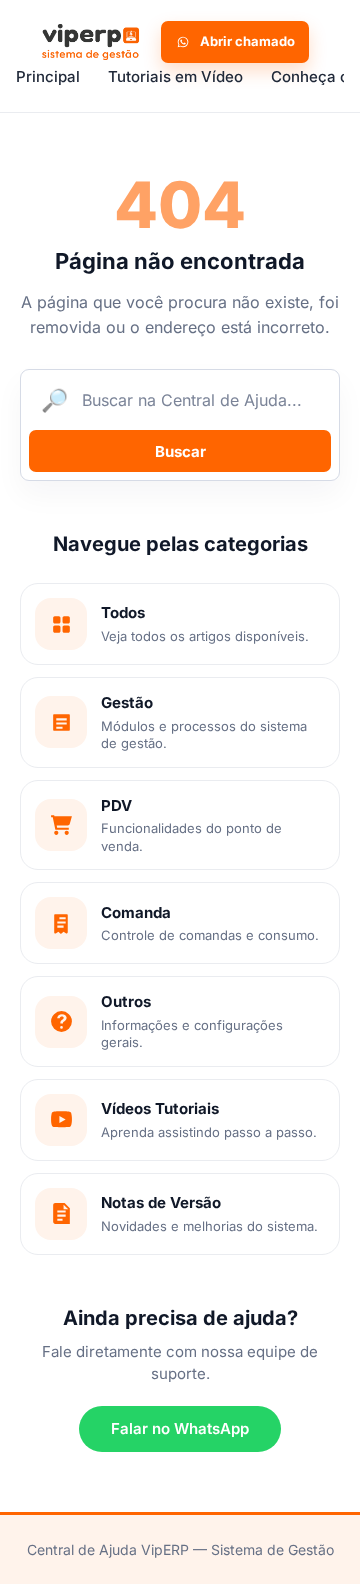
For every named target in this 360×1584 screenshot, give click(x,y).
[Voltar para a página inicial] (88, 42)
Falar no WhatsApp (180, 1428)
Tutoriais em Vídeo (175, 76)
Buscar (180, 451)
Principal (48, 76)
